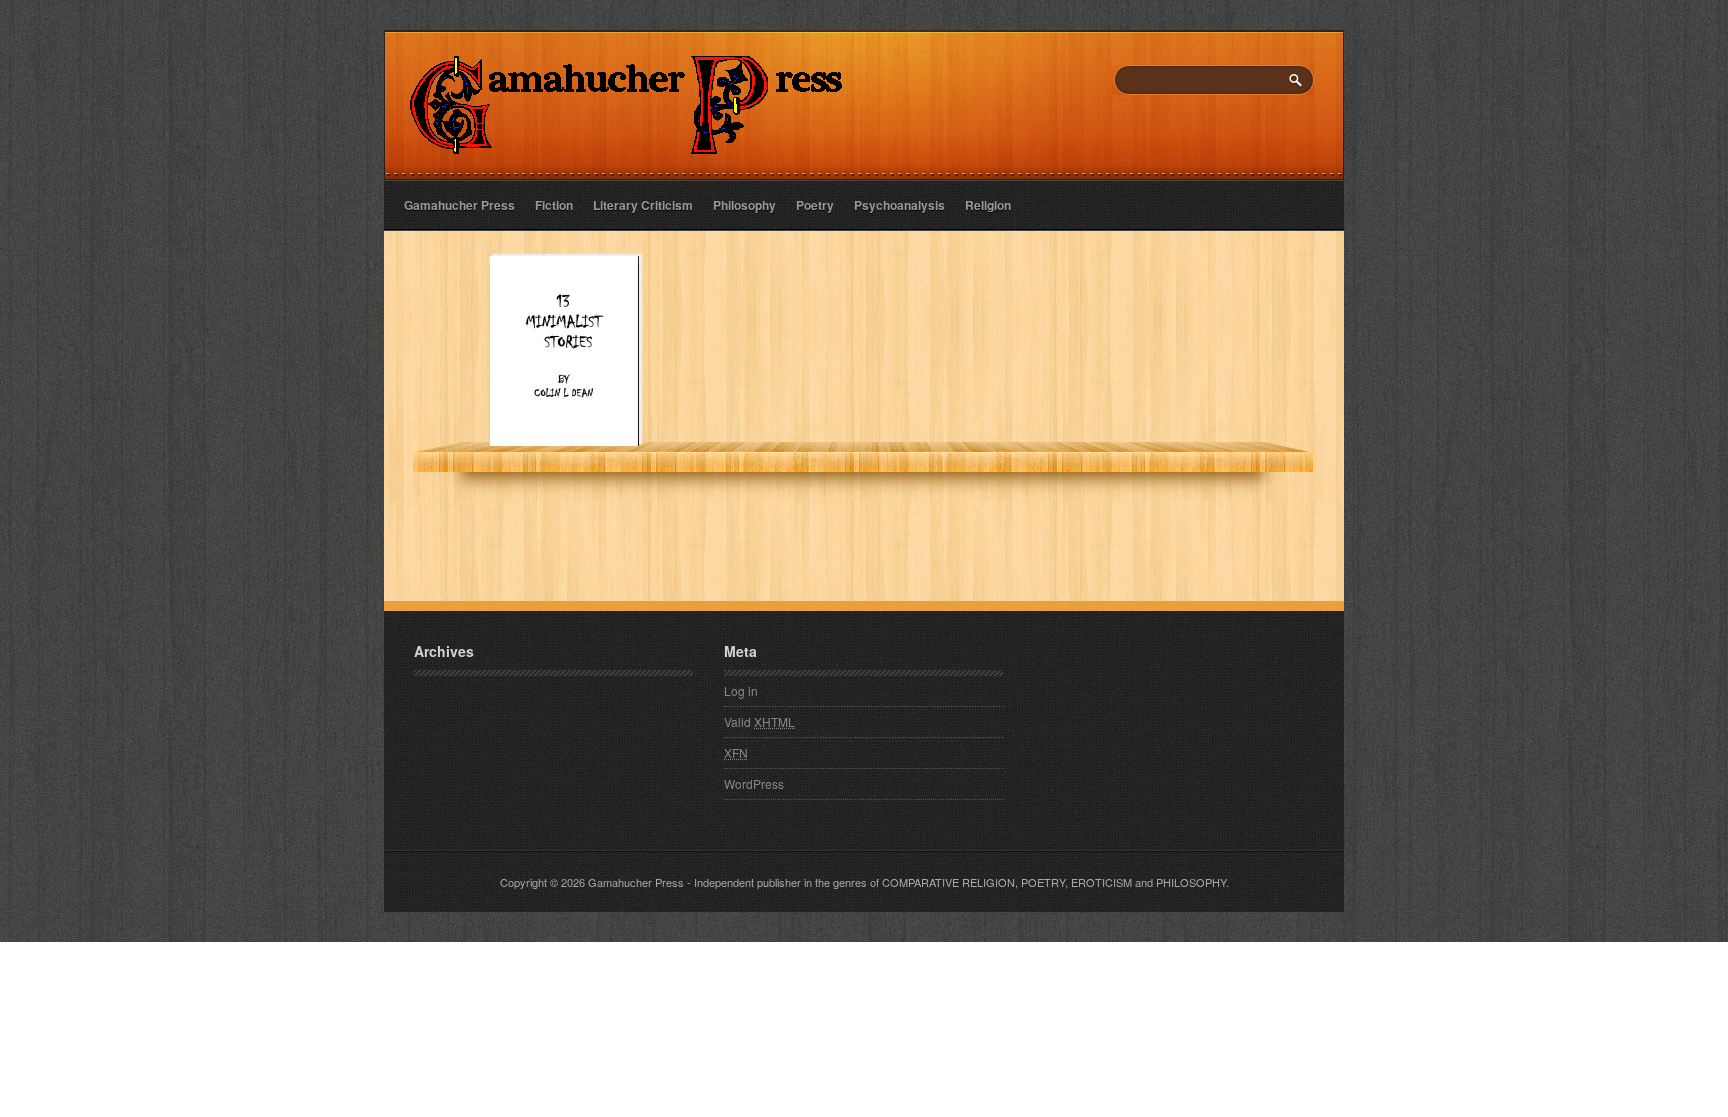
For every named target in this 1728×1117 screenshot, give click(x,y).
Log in (741, 690)
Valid (759, 721)
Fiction (554, 205)
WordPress (754, 783)
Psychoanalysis (899, 205)
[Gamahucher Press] (626, 140)
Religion (988, 205)
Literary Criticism (643, 205)
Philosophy (744, 205)
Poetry (815, 205)
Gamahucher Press (459, 205)
